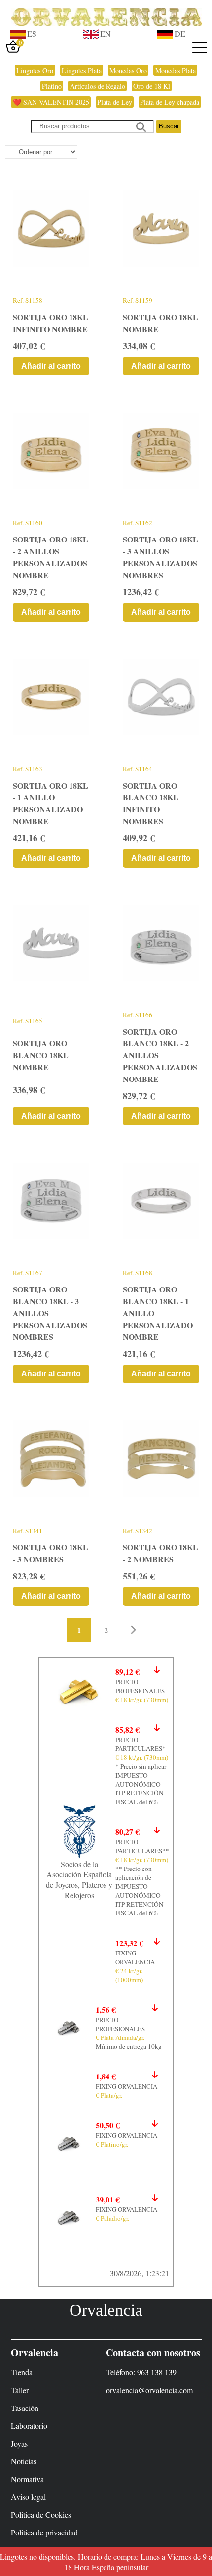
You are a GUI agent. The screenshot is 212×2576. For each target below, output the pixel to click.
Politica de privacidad (44, 2532)
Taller (20, 2390)
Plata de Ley (115, 102)
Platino (52, 86)
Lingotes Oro (35, 70)
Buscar (169, 126)
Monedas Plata (176, 70)
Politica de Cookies (41, 2514)
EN (106, 33)
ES (32, 33)
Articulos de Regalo (98, 86)
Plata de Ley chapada (170, 102)
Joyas (19, 2443)
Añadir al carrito (51, 366)
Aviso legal (28, 2497)
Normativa (27, 2479)
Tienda (22, 2372)
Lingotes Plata (82, 70)
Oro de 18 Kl (152, 86)
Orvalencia (106, 2310)
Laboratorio (29, 2426)
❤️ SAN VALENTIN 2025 (51, 102)
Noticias (24, 2461)
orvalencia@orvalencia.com (149, 2390)
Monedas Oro (128, 70)
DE (180, 33)
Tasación (25, 2408)
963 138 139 (157, 2372)
